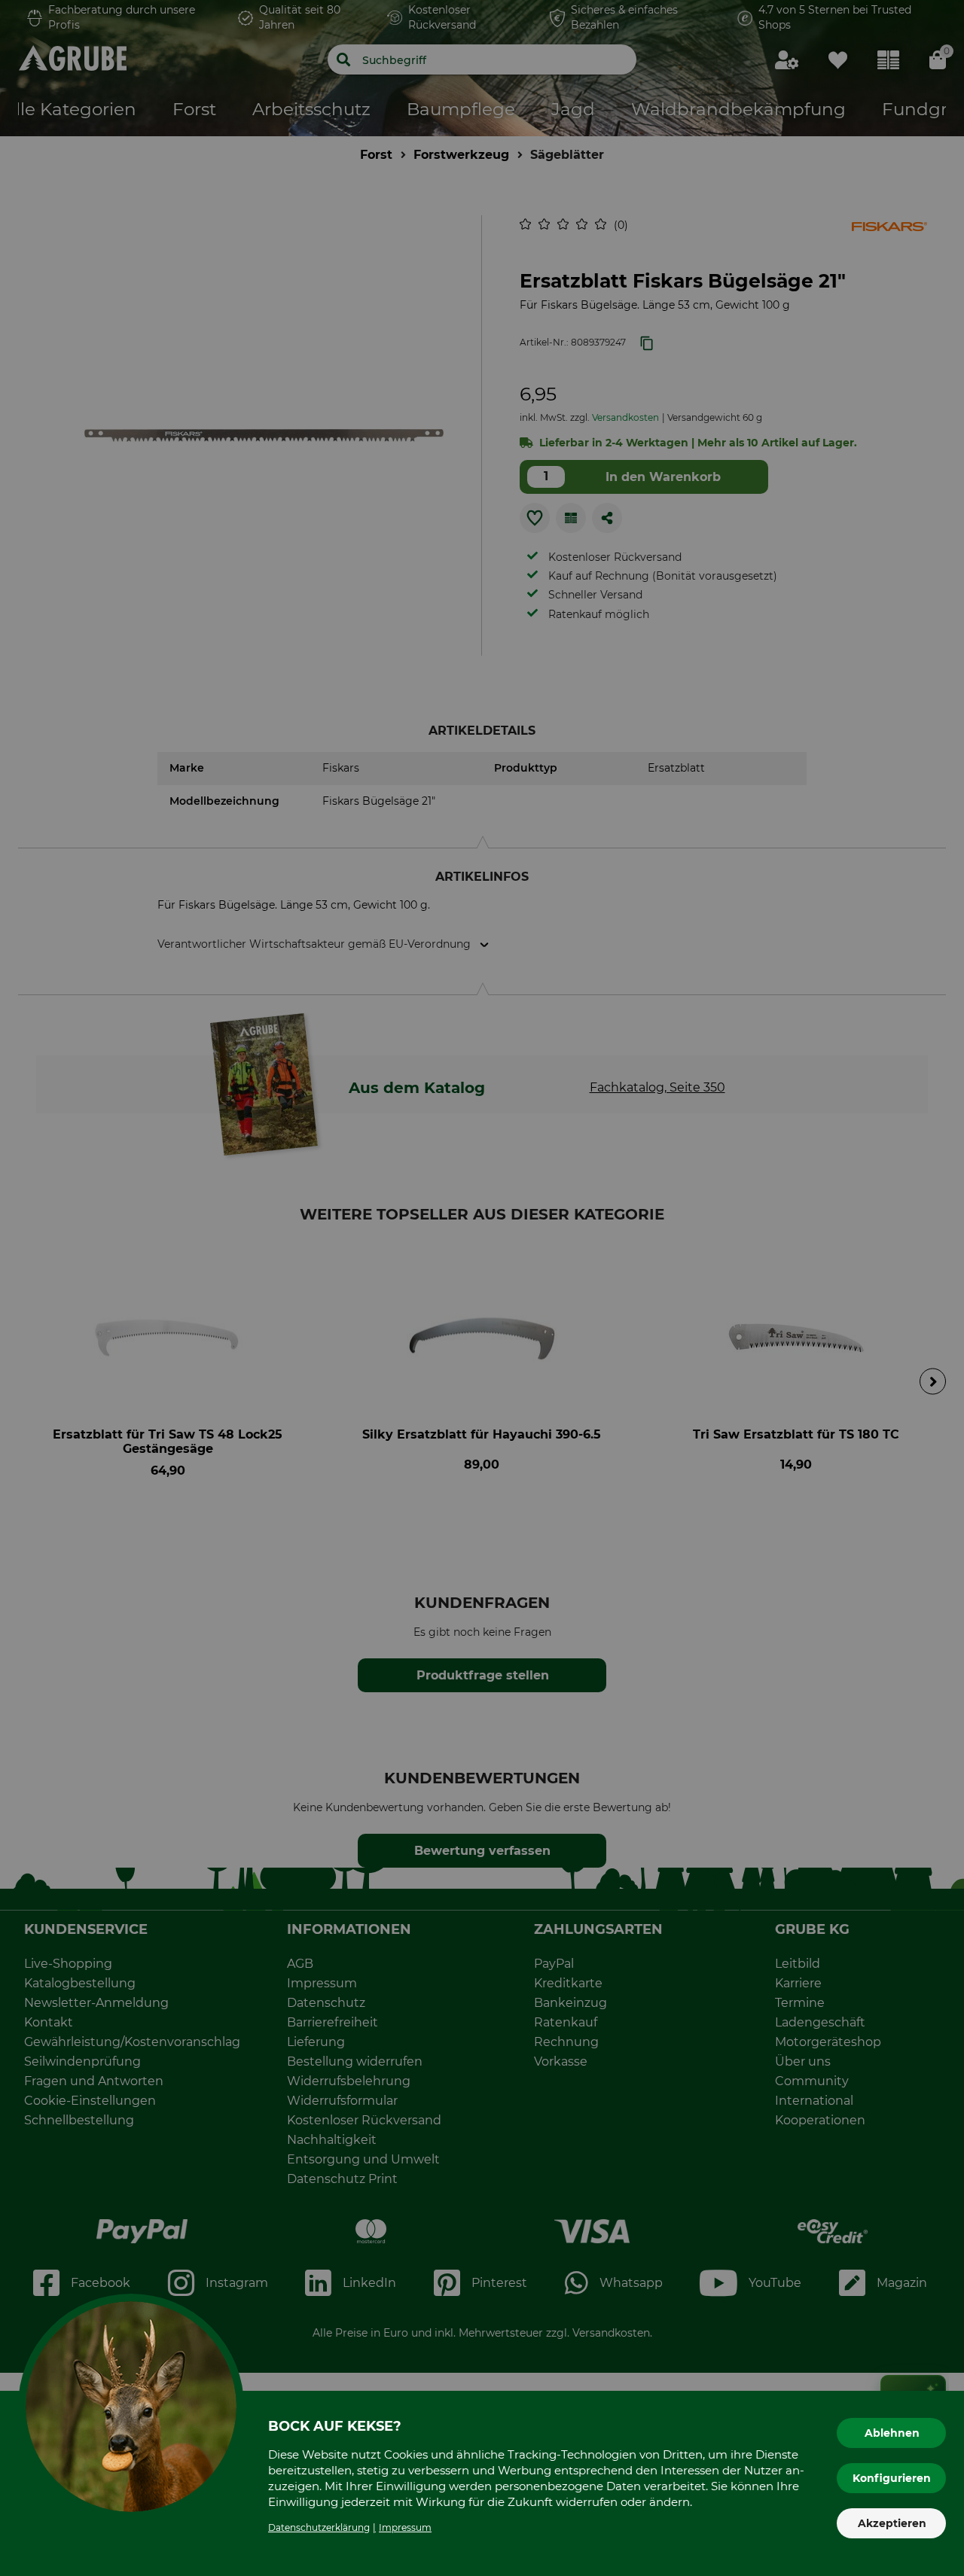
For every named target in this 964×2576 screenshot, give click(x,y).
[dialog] (482, 1288)
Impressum (405, 2527)
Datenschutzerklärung (319, 2527)
